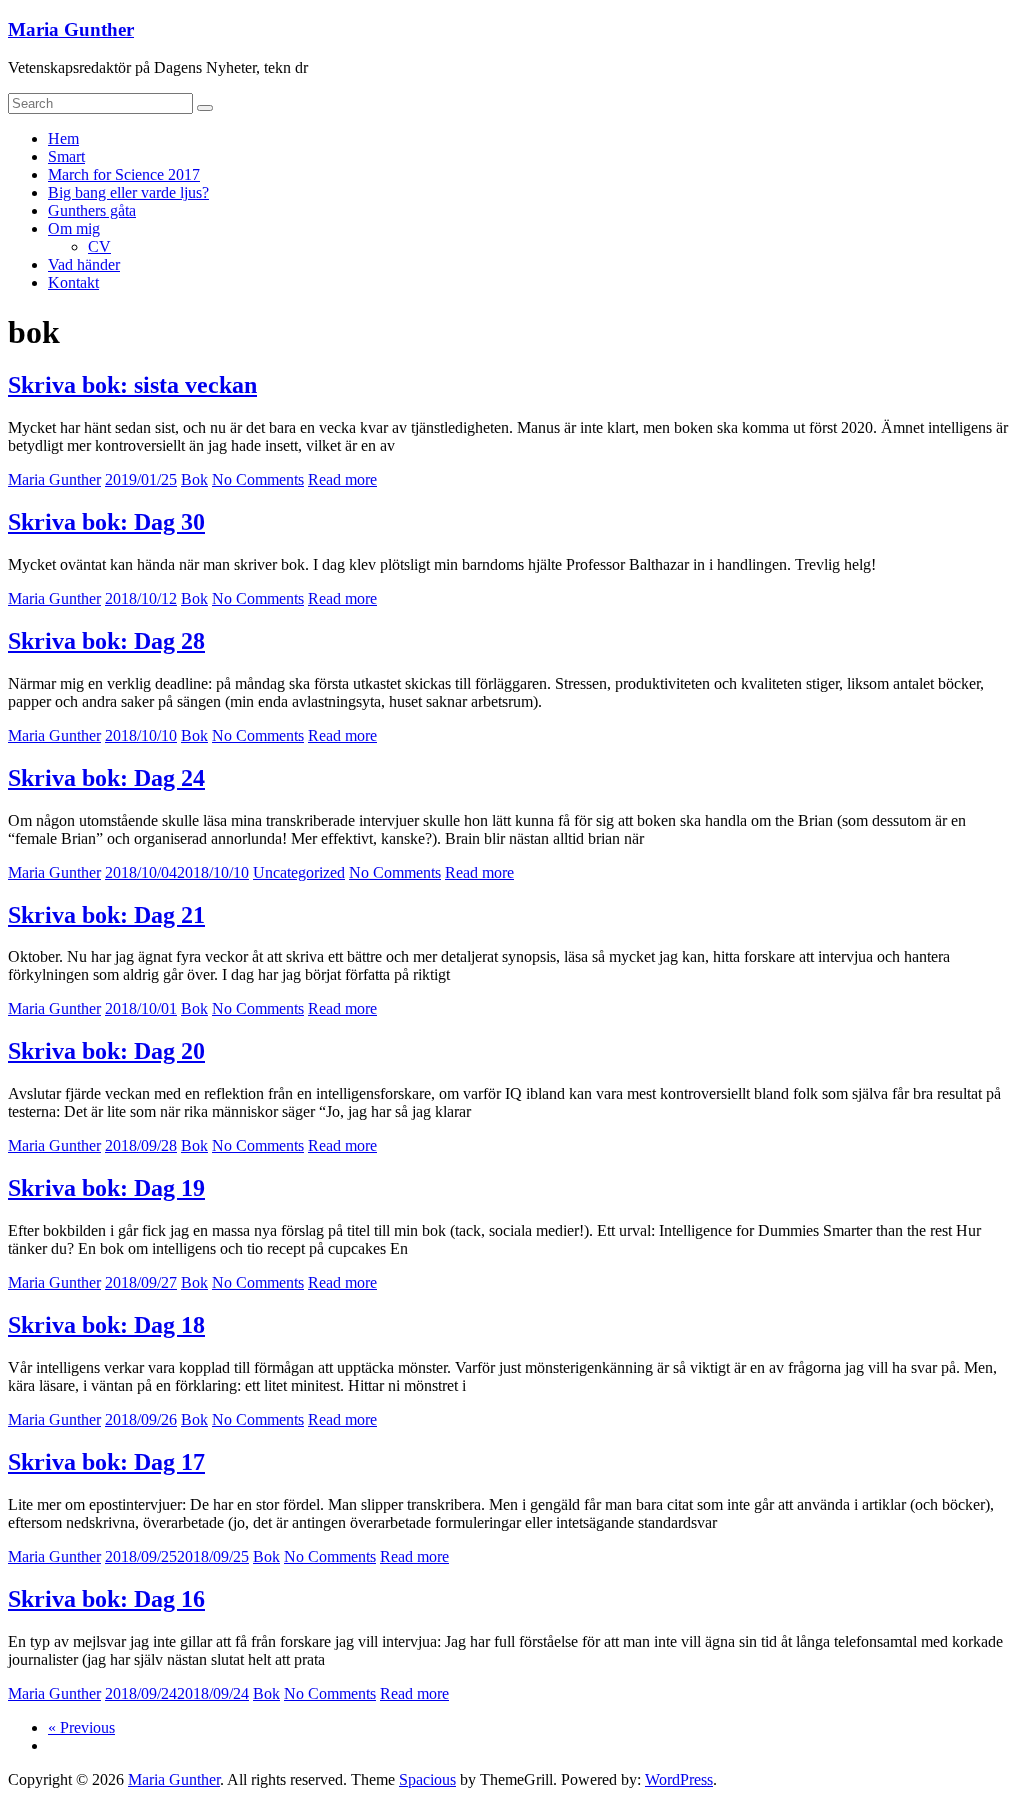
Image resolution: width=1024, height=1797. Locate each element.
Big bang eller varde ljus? (128, 192)
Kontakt (73, 282)
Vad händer (84, 264)
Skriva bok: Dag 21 (106, 915)
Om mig (74, 228)
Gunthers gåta (92, 210)
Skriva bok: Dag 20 (106, 1051)
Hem (63, 138)
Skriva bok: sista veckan (132, 385)
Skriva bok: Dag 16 (106, 1599)
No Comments (258, 479)
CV (99, 246)
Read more (342, 479)
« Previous (81, 1727)
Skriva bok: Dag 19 (106, 1188)
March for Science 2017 (124, 174)
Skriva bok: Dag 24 (106, 778)
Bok (194, 479)
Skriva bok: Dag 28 (106, 641)
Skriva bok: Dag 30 (106, 522)
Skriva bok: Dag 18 (106, 1325)
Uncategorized (299, 872)
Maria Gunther (71, 29)
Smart (66, 156)
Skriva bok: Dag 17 (106, 1462)
